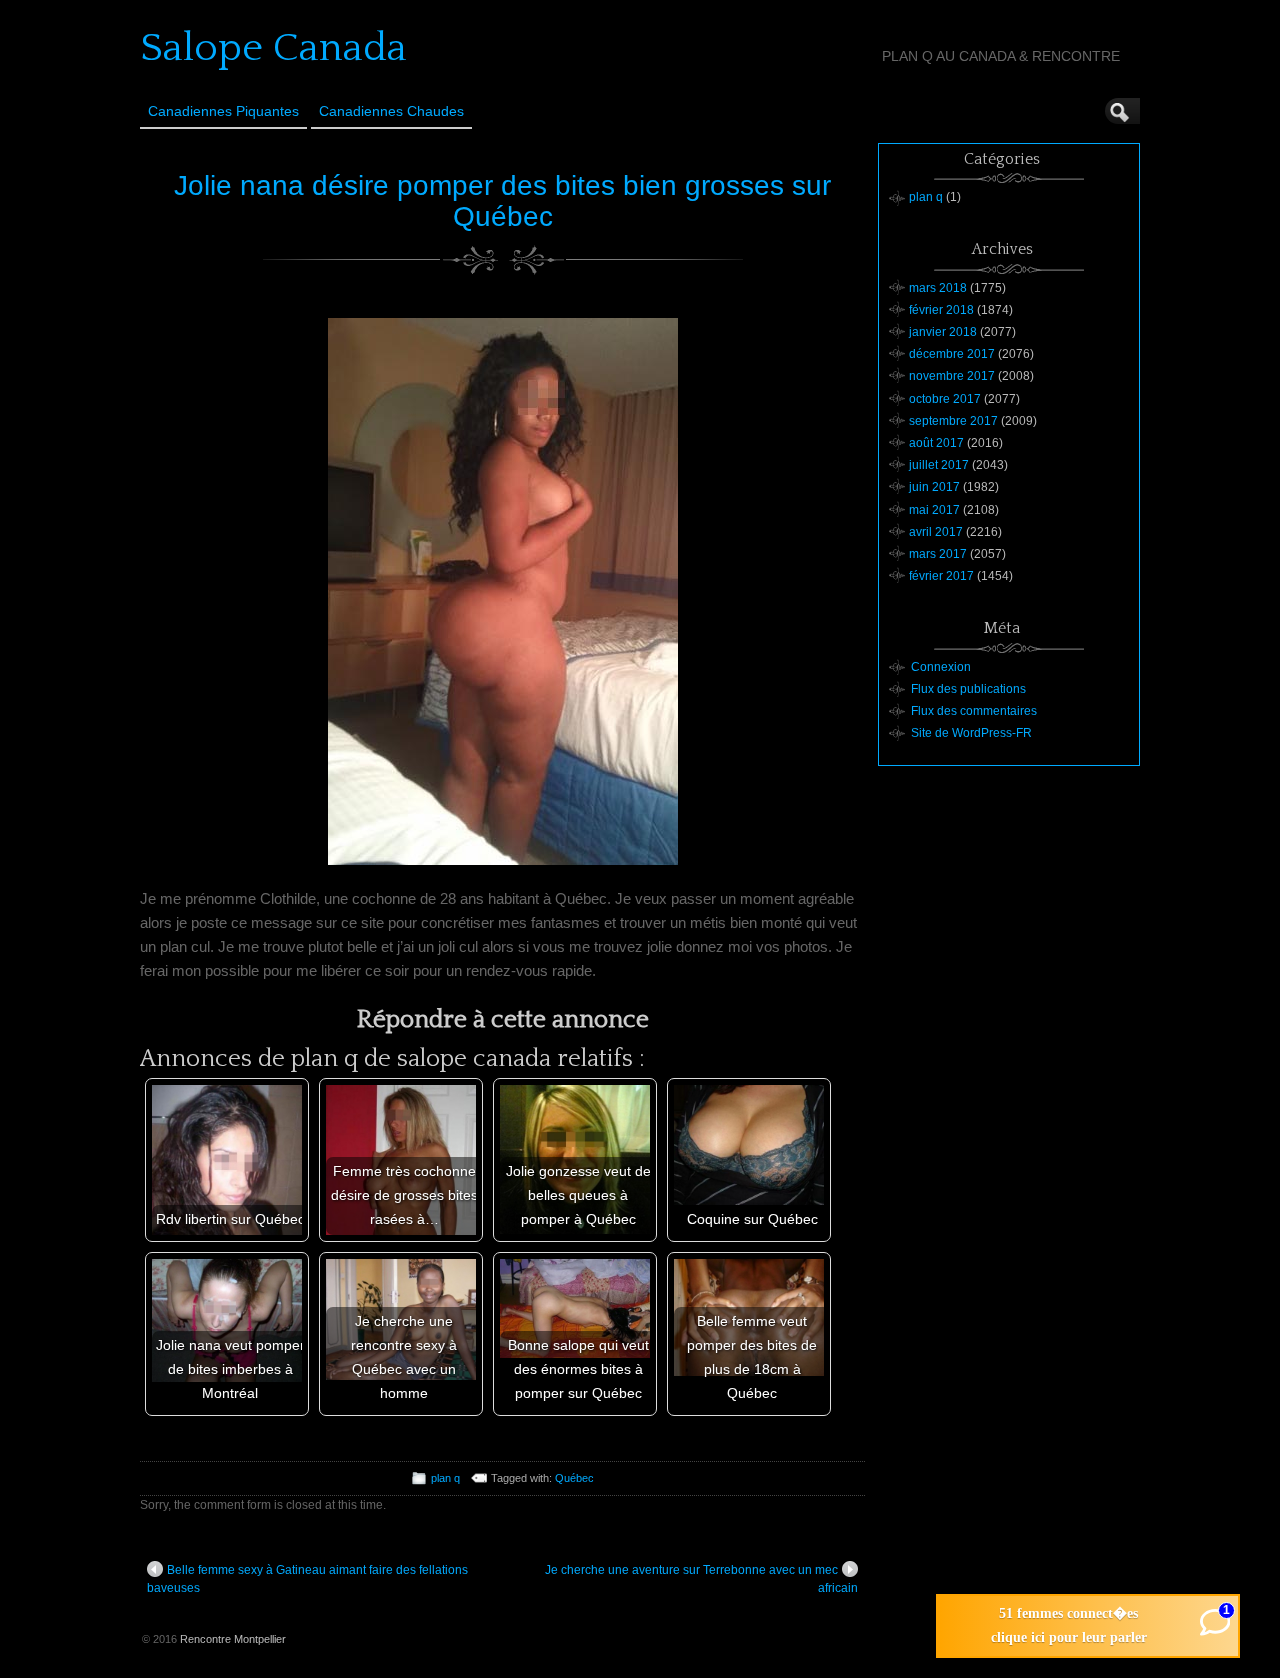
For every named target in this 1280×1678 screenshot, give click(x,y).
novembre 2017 (952, 376)
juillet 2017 (939, 465)
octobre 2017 (945, 399)
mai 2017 (934, 510)
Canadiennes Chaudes (391, 111)
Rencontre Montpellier (233, 1639)
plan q (445, 1478)
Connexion (941, 667)
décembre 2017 (952, 354)
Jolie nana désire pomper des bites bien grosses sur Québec (502, 201)
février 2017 (941, 576)
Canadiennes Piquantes (223, 111)
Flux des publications (968, 689)
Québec (574, 1478)
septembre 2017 (953, 421)
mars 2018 (938, 288)
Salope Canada (273, 48)
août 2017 (936, 443)
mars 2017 (938, 554)
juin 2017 (934, 487)
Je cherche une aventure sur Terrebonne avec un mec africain (701, 1579)
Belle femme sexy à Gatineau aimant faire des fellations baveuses (307, 1579)
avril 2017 (936, 532)
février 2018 (941, 310)
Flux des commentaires (974, 711)
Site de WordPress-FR (971, 733)
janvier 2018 (943, 332)
